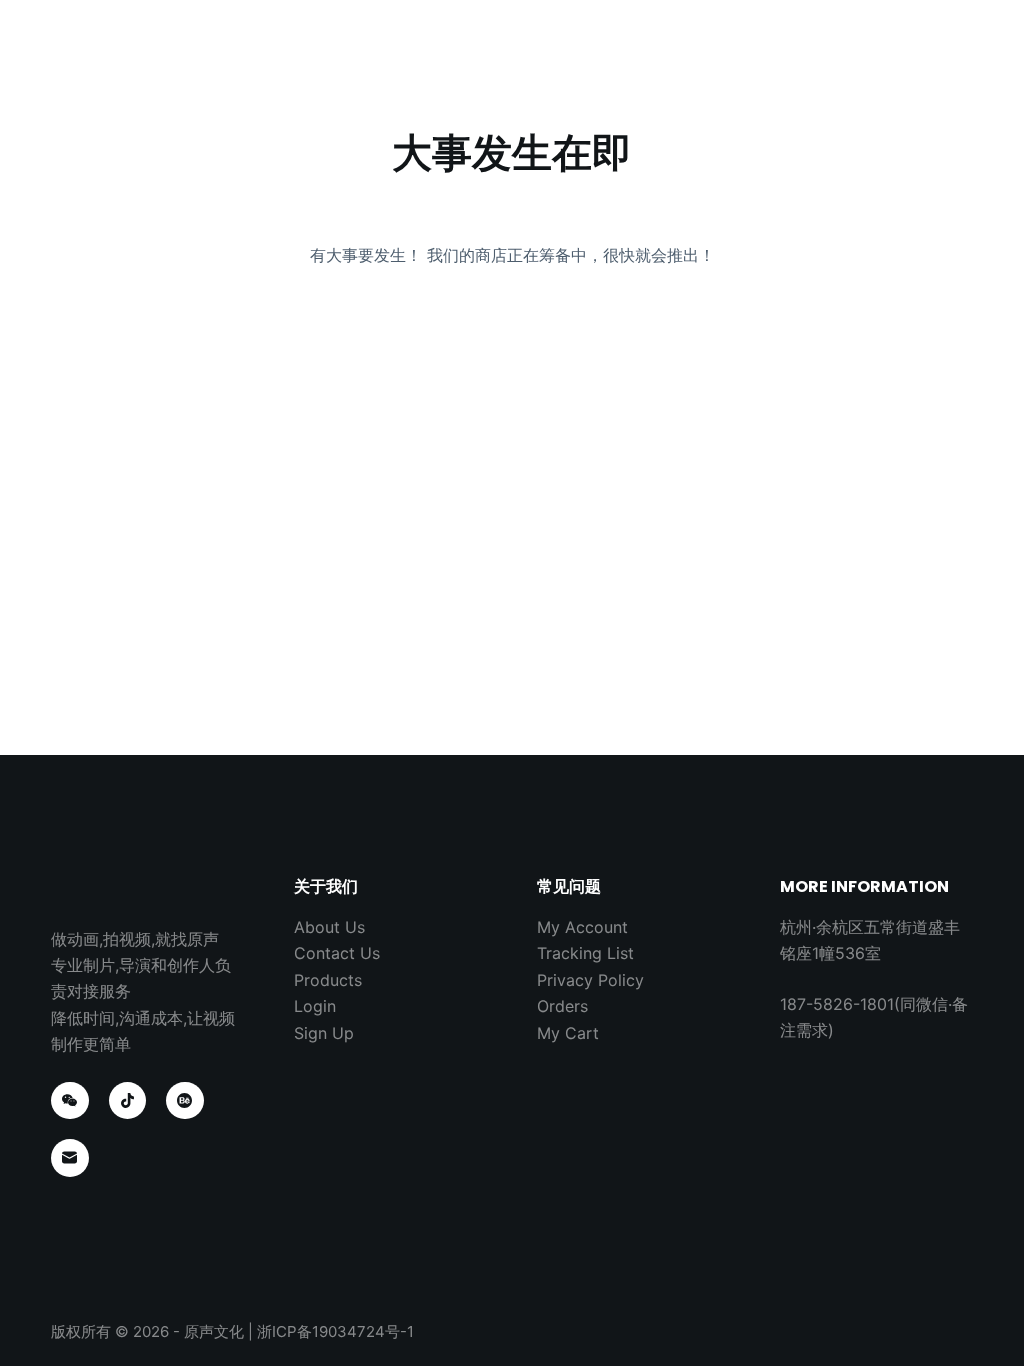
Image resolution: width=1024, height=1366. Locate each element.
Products (328, 980)
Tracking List (585, 953)
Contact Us (706, 59)
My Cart (568, 1033)
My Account (582, 927)
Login (315, 1006)
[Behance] (185, 1101)
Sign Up (324, 1033)
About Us (503, 59)
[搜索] (900, 60)
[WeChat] (70, 1101)
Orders (562, 1006)
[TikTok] (128, 1101)
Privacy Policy (590, 980)
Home (295, 59)
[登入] (945, 60)
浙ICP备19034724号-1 (335, 1331)
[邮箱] (70, 1158)
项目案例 (393, 59)
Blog (600, 59)
